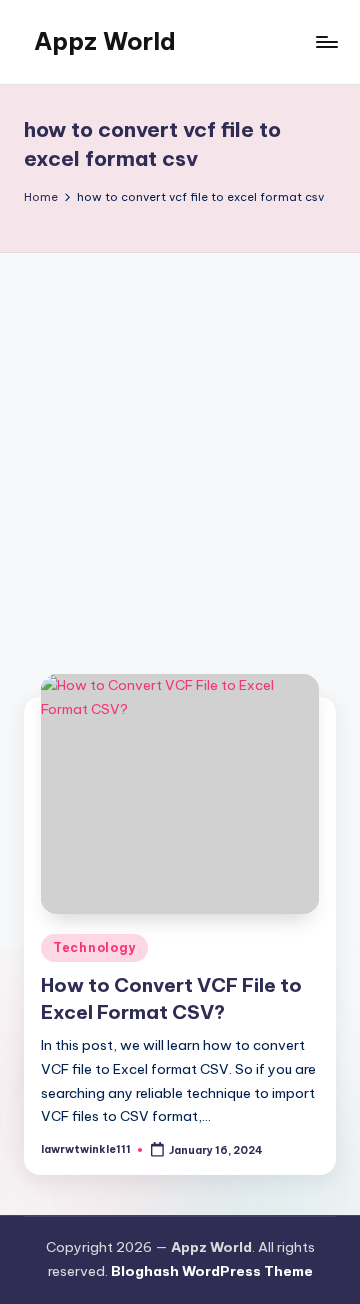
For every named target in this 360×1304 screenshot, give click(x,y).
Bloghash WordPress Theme (212, 1271)
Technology (94, 947)
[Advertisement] (180, 443)
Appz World (105, 41)
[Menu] (326, 41)
